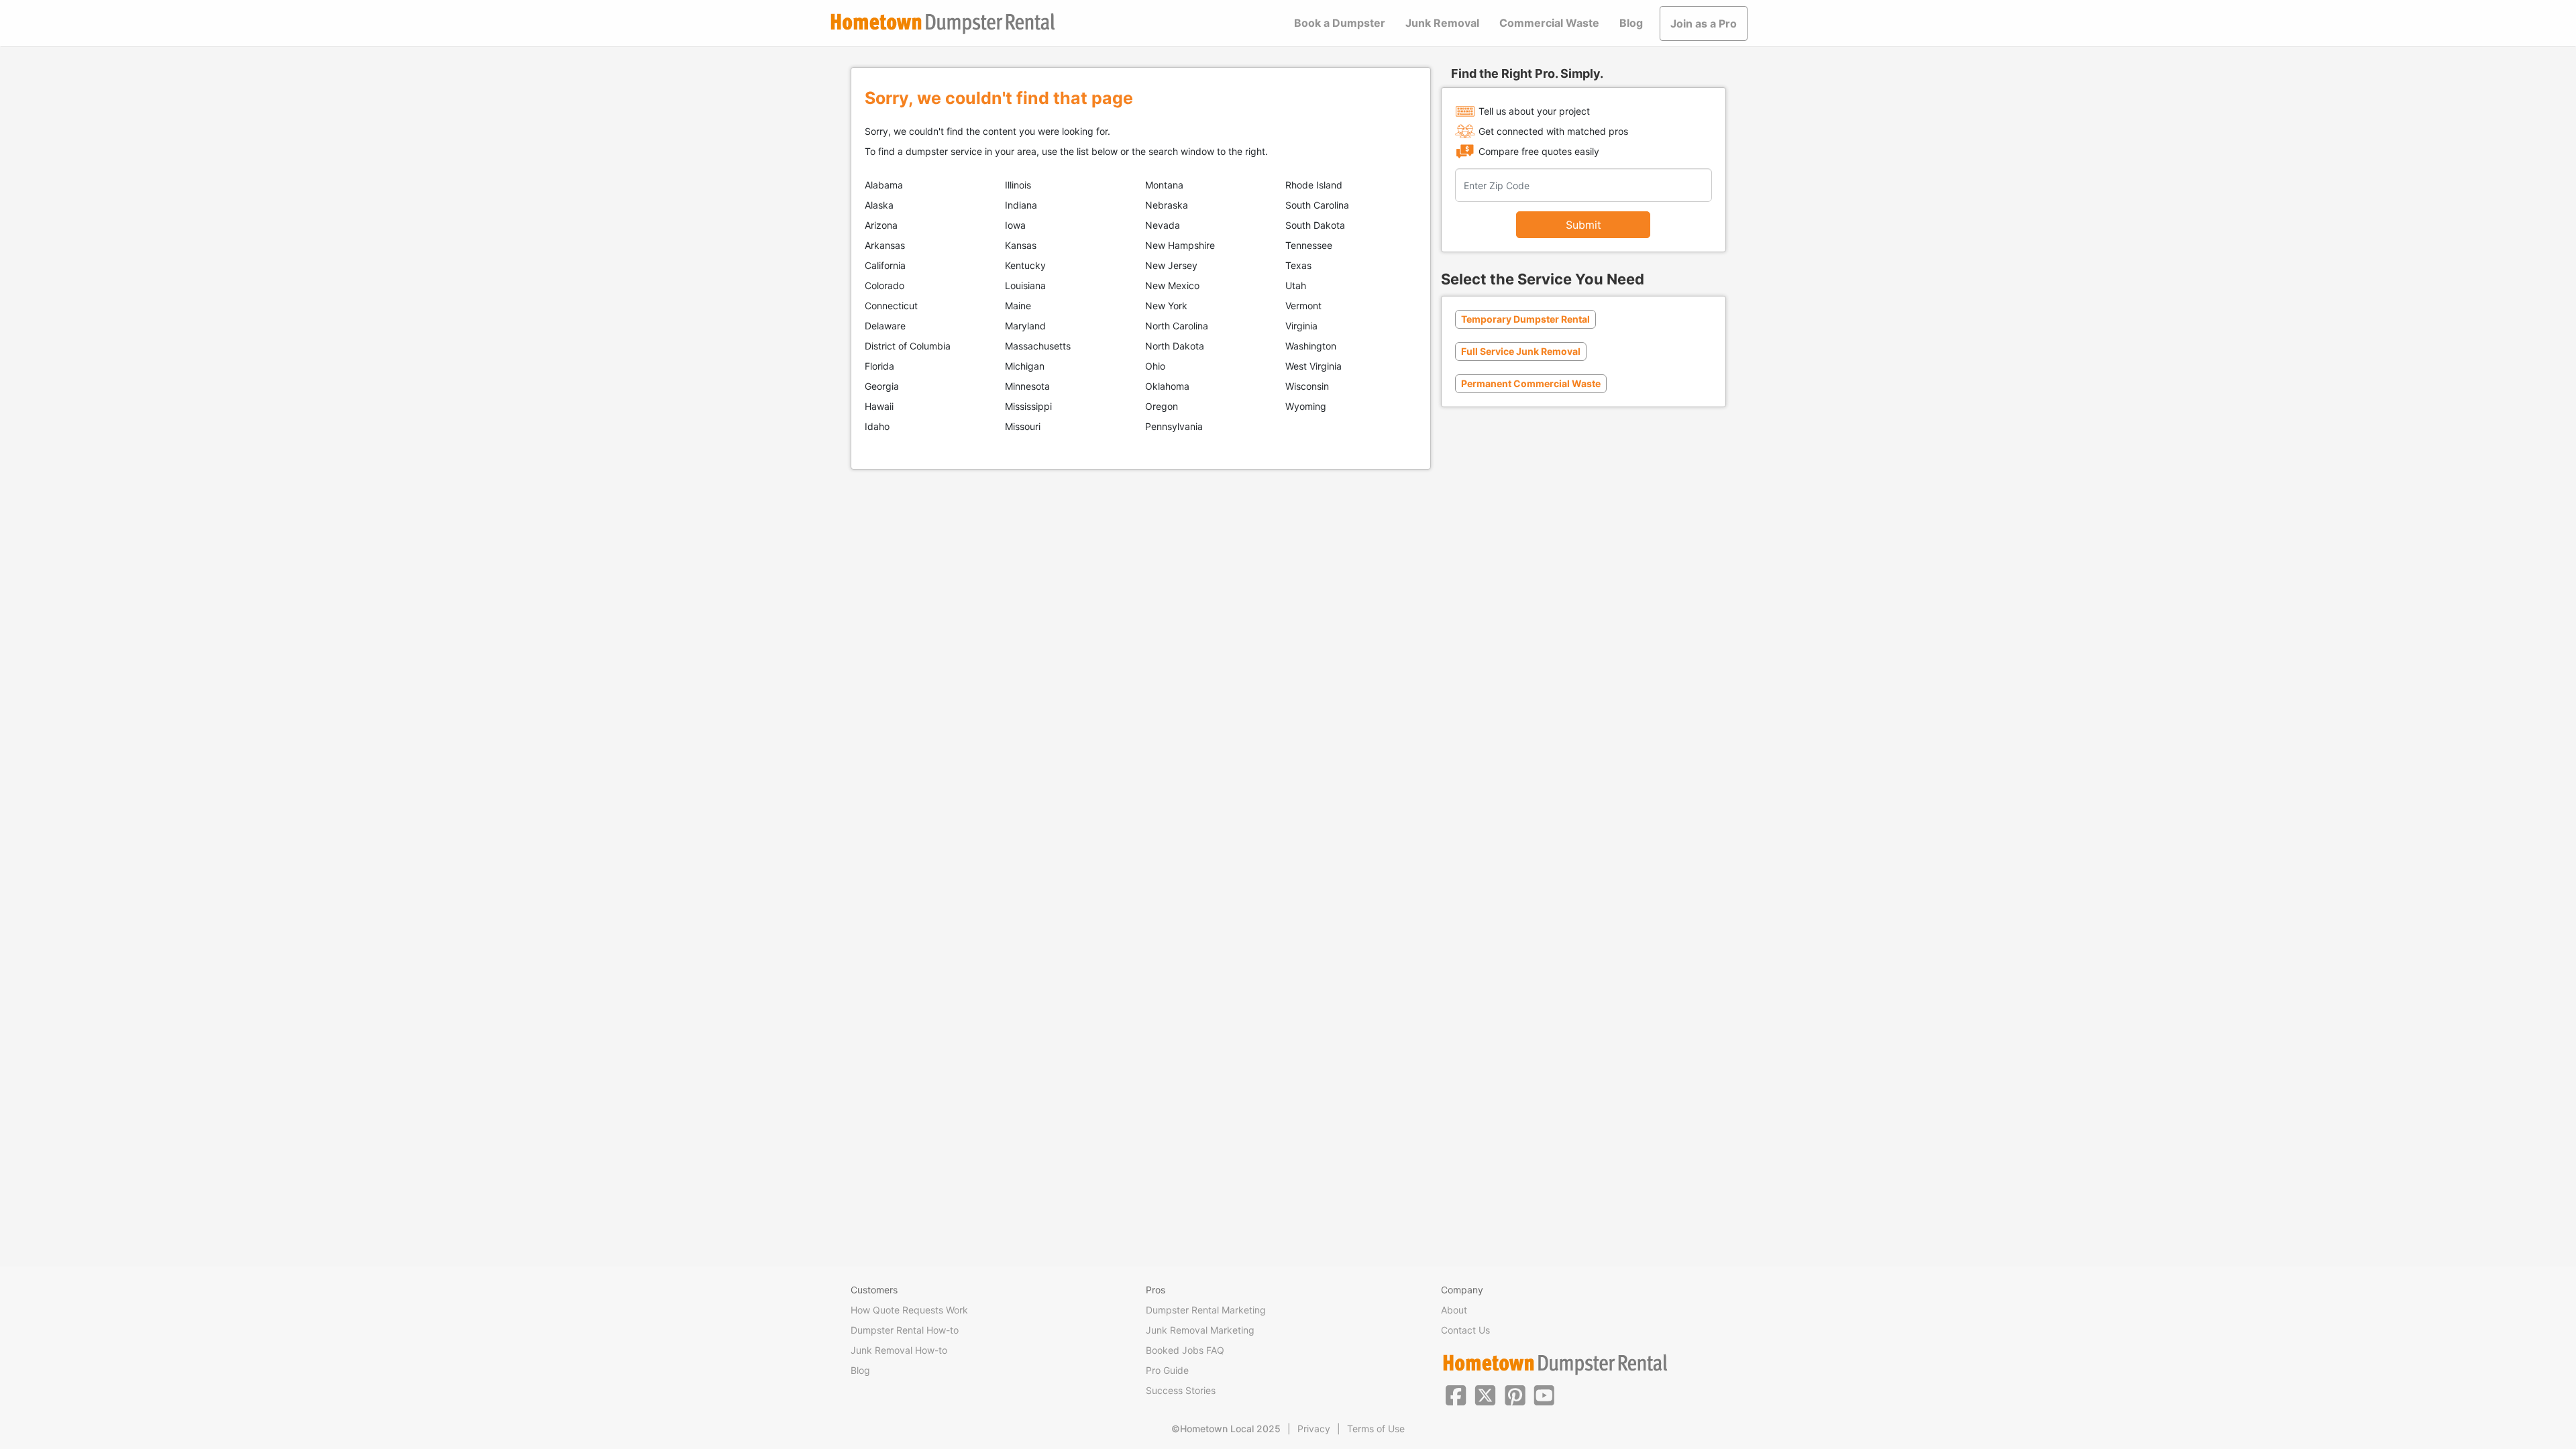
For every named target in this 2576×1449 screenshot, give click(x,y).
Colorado (884, 285)
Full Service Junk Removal (1521, 351)
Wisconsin (1307, 386)
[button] (1456, 1394)
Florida (879, 366)
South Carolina (1317, 205)
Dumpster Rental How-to (905, 1330)
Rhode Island (1314, 185)
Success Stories (1181, 1390)
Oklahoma (1167, 386)
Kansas (1021, 245)
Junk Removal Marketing (1200, 1330)
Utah (1296, 285)
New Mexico (1172, 285)
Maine (1018, 306)
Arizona (881, 225)
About (1454, 1310)
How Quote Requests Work (909, 1310)
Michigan (1025, 366)
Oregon (1162, 406)
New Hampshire (1180, 245)
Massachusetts (1038, 346)
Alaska (879, 205)
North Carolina (1177, 326)
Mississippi (1028, 406)
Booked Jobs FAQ (1185, 1350)
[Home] (943, 24)
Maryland (1025, 326)
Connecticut (891, 306)
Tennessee (1309, 245)
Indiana (1021, 205)
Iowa (1015, 225)
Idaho (877, 426)
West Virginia (1313, 366)
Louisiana (1025, 285)
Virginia (1301, 326)
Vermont (1303, 306)
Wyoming (1306, 406)
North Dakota (1175, 346)
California (885, 265)
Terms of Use (1376, 1429)
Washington (1311, 346)
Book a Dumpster (1340, 23)
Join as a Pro (1704, 23)
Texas (1298, 265)
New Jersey (1171, 265)
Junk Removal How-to (899, 1350)
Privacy (1314, 1429)
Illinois (1018, 185)
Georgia (882, 386)
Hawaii (879, 406)
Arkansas (885, 245)
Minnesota (1027, 386)
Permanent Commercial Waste (1531, 383)
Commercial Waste (1549, 23)
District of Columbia (908, 346)
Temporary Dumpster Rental (1525, 319)
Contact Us (1465, 1330)
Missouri (1023, 426)
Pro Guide (1167, 1370)
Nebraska (1167, 205)
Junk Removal (1442, 23)
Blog (1631, 23)
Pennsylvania (1174, 426)
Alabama (884, 185)
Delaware (885, 326)
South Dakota (1315, 225)
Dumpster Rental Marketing (1206, 1310)
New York (1166, 306)
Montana (1164, 185)
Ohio (1155, 366)
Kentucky (1025, 265)
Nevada (1163, 225)
